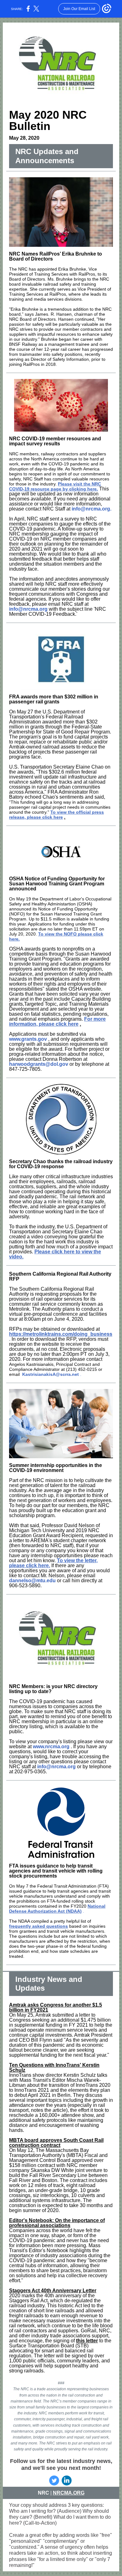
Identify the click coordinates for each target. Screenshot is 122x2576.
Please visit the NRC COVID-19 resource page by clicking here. (55, 486)
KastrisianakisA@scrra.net (51, 1374)
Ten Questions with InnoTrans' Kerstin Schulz (54, 2068)
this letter (87, 2341)
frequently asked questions (38, 1926)
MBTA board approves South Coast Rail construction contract (56, 2143)
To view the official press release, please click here (56, 815)
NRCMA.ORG (69, 2493)
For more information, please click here (57, 1021)
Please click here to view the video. (55, 1254)
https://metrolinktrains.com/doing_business (61, 1334)
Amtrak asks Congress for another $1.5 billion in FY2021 (56, 2007)
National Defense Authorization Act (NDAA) (57, 1909)
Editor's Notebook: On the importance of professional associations (57, 2223)
